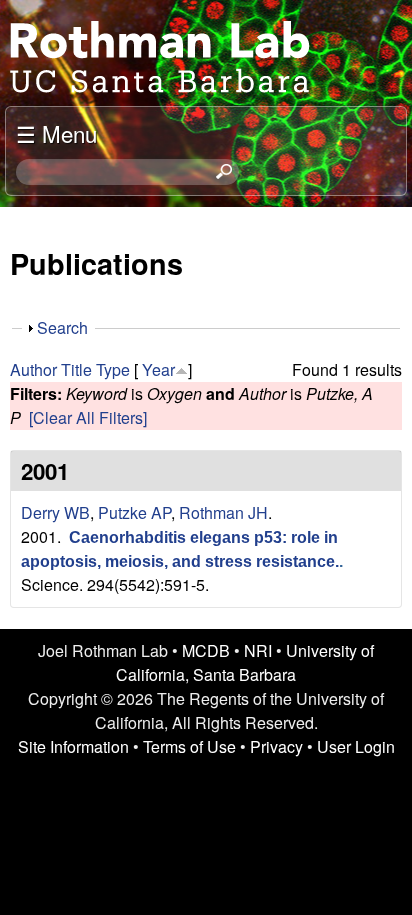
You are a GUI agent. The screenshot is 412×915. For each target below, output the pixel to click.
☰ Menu (56, 133)
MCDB (206, 650)
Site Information (73, 746)
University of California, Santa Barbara (245, 662)
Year (158, 369)
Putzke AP (134, 512)
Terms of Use (189, 746)
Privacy (276, 746)
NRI (258, 650)
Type (113, 369)
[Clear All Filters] (88, 417)
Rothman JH (223, 512)
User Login (356, 746)
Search (62, 327)
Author (33, 369)
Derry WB (55, 512)
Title (76, 369)
